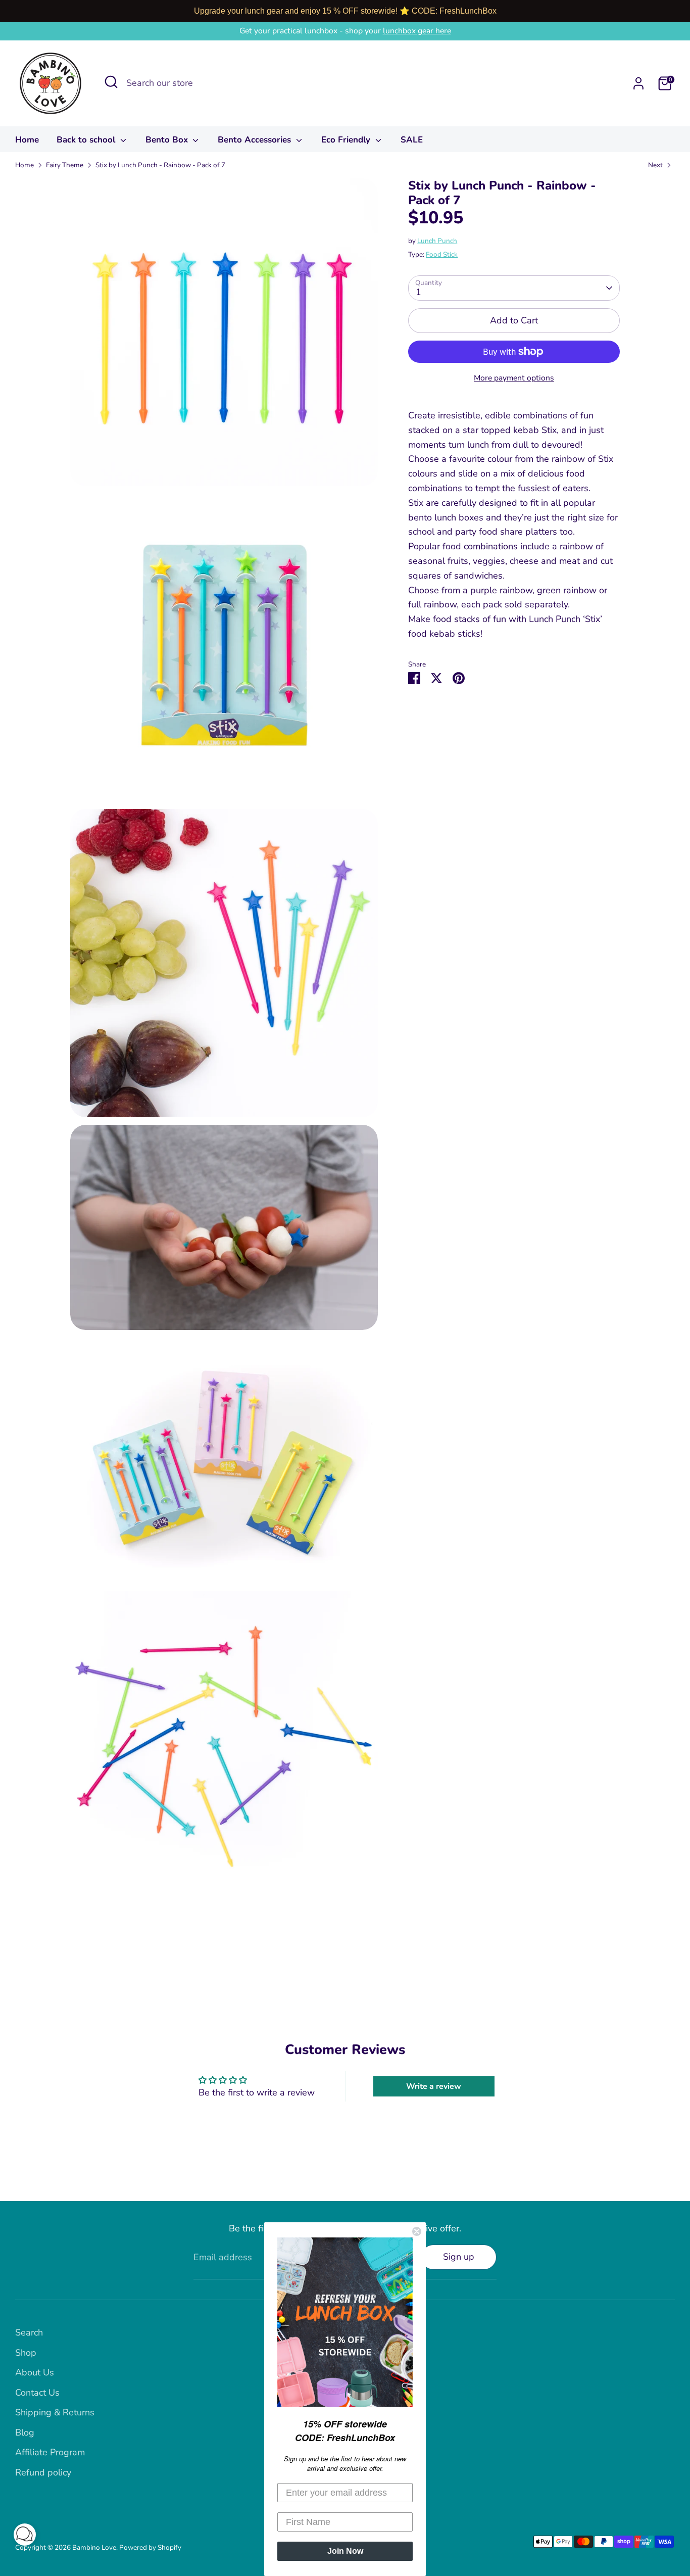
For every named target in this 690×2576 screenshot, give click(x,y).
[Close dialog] (417, 2231)
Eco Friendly (347, 140)
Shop (26, 2353)
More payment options (514, 378)
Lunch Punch (437, 241)
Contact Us (37, 2393)
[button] (25, 2537)
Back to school (87, 140)
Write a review (434, 2086)
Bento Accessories (256, 140)
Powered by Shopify (150, 2547)
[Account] (638, 83)
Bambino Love (94, 2547)
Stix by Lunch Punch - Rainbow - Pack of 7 (160, 165)
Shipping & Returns (55, 2412)
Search (29, 2332)
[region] (345, 11)
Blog (25, 2432)
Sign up (459, 2257)
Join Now (345, 2551)
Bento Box (168, 140)
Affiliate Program (50, 2452)
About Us (35, 2372)
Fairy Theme (65, 165)
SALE (412, 140)
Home (27, 140)
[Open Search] (111, 82)
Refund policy (43, 2472)
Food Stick (442, 254)
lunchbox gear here (417, 31)
